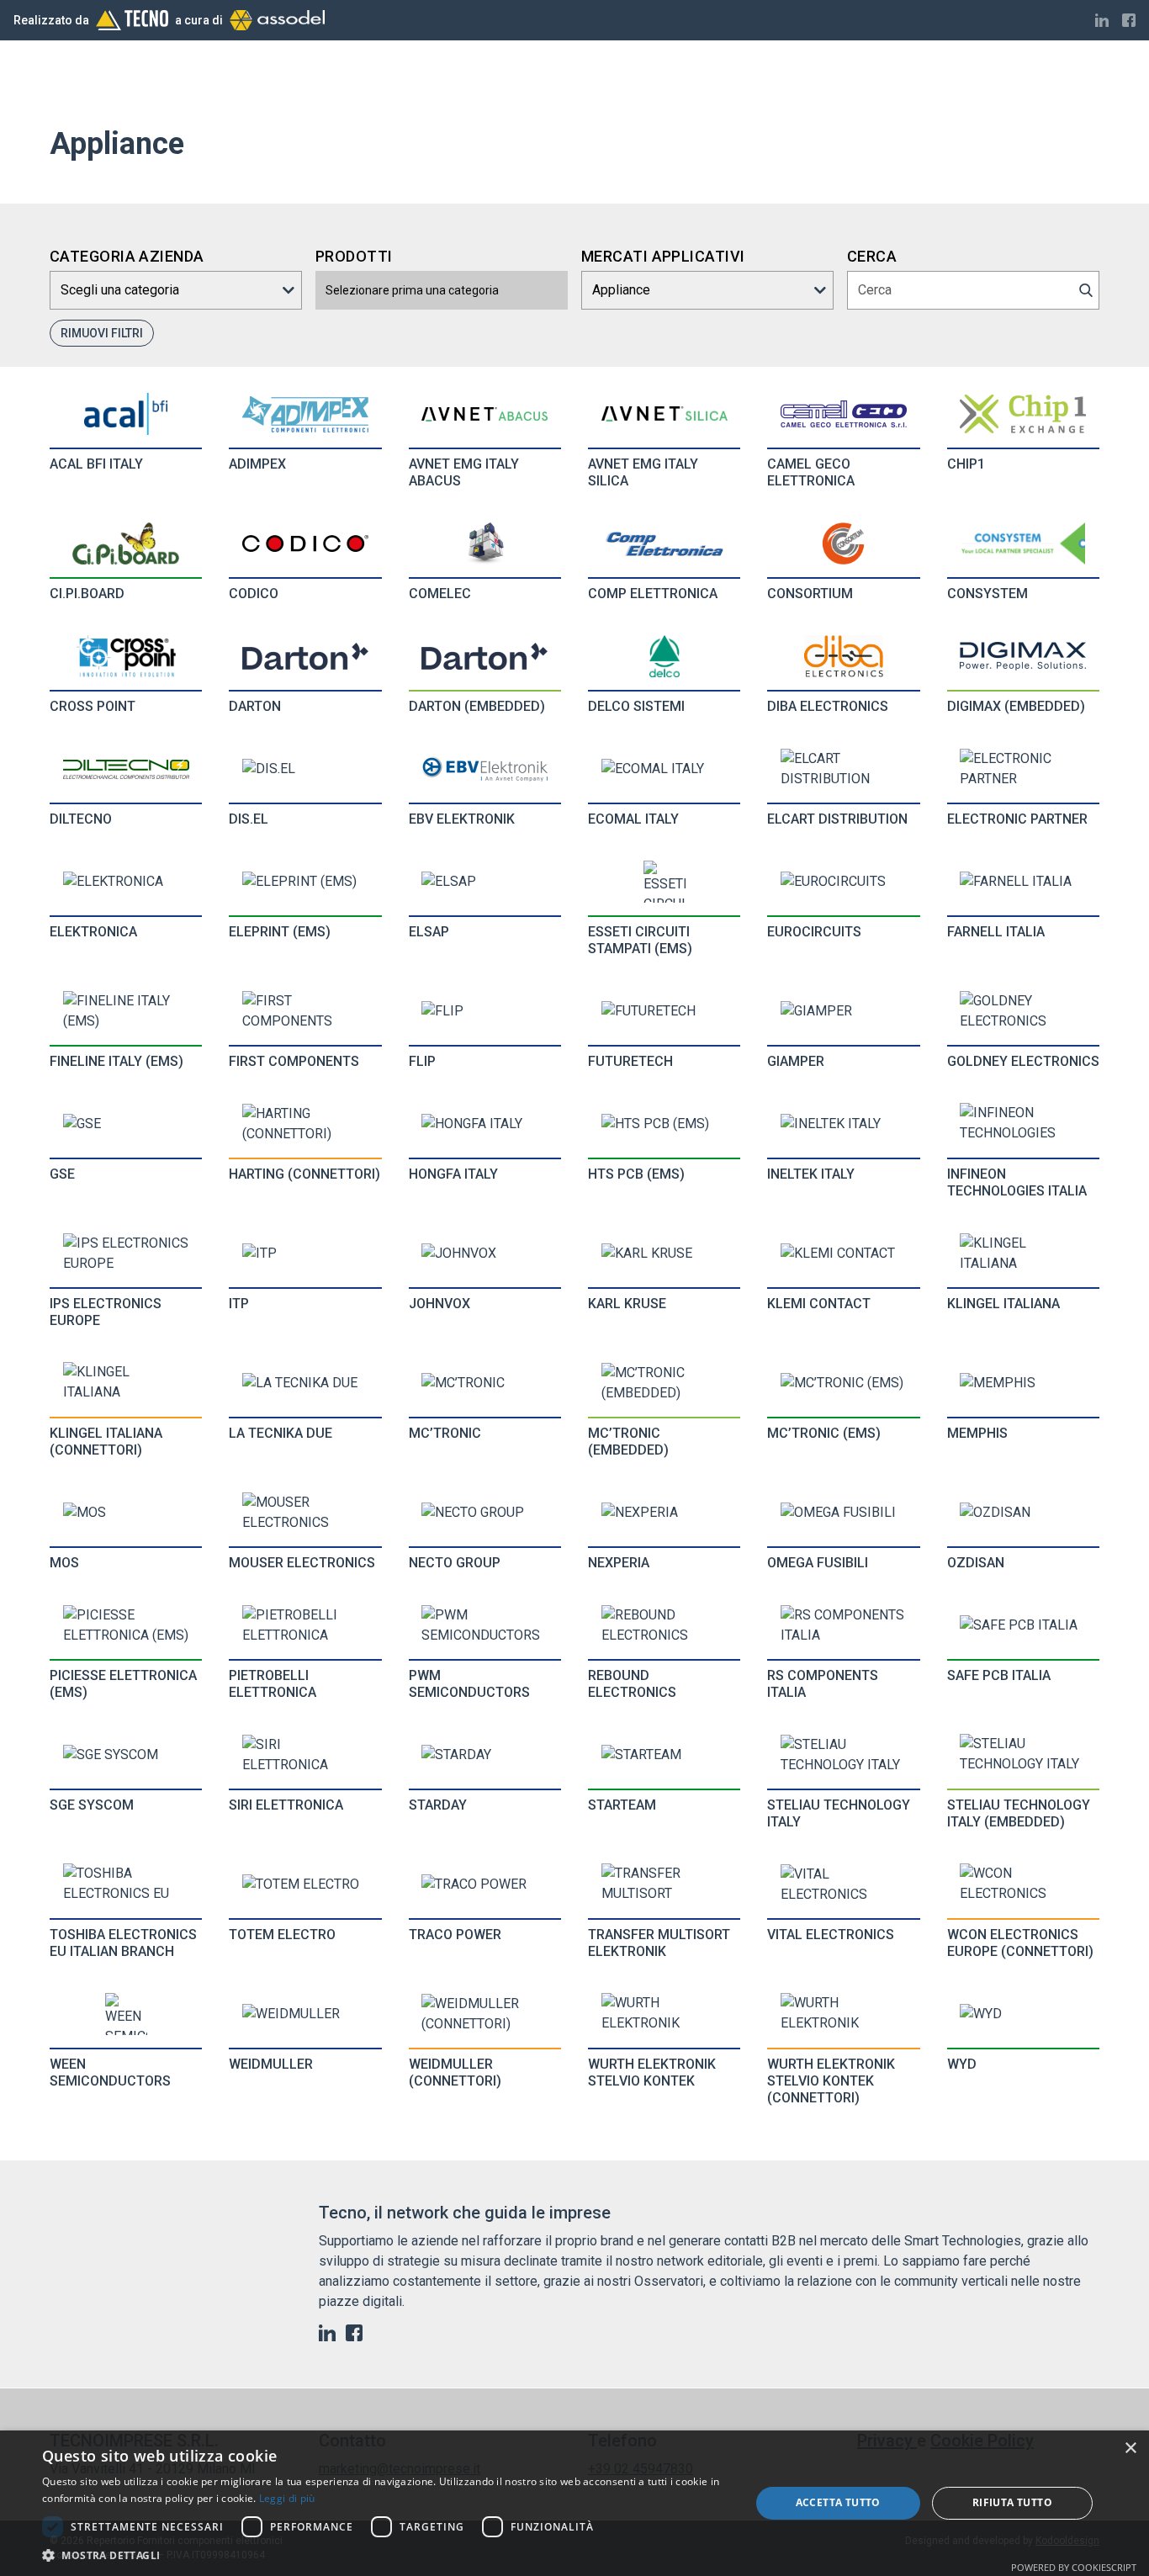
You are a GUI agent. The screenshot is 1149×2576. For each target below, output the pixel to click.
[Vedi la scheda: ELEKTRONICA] (126, 882)
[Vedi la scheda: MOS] (126, 1513)
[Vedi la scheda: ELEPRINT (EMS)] (305, 882)
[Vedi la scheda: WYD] (1023, 2014)
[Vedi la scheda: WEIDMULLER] (305, 2014)
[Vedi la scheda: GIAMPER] (844, 1011)
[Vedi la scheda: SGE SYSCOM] (126, 1755)
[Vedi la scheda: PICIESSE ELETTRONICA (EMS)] (126, 1625)
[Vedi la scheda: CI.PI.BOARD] (126, 543)
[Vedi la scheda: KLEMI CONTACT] (844, 1254)
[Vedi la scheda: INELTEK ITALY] (844, 1124)
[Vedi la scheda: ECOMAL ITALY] (665, 769)
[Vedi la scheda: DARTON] (305, 656)
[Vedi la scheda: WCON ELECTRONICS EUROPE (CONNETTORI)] (1023, 1884)
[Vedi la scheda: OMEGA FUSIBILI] (844, 1513)
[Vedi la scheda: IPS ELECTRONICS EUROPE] (126, 1254)
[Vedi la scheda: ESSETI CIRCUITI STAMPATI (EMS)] (665, 882)
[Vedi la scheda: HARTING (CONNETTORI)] (305, 1124)
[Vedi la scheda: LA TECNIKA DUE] (305, 1383)
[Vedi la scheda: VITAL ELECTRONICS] (844, 1884)
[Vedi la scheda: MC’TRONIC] (484, 1383)
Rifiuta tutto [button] (1012, 2502)
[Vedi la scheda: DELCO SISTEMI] (665, 656)
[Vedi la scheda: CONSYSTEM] (1023, 543)
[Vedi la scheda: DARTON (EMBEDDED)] (484, 656)
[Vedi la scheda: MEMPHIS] (1023, 1383)
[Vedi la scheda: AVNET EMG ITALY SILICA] (665, 414)
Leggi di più (287, 2498)
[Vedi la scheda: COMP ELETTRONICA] (665, 544)
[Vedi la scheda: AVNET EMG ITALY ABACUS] (484, 414)
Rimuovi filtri (102, 333)
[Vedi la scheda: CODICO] (305, 543)
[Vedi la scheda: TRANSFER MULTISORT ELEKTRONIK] (665, 1884)
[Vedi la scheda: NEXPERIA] (665, 1513)
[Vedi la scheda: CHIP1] (1023, 414)
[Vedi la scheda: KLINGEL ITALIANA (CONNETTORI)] (126, 1383)
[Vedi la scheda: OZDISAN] (1023, 1513)
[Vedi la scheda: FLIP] (484, 1011)
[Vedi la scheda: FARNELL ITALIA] (1023, 882)
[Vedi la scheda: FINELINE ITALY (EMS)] (126, 1011)
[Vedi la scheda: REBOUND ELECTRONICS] (665, 1625)
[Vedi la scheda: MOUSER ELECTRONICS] (305, 1513)
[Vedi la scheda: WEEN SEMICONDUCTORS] (126, 2014)
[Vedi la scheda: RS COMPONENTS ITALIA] (844, 1625)
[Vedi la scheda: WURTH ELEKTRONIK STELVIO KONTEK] (665, 2014)
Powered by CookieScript (1074, 2567)
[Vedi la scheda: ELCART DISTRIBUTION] (844, 769)
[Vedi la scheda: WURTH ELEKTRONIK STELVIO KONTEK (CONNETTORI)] (844, 2014)
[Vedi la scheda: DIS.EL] (305, 769)
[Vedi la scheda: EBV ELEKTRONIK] (484, 769)
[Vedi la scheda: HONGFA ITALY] (484, 1124)
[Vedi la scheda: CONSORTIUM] (844, 543)
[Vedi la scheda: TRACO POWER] (484, 1884)
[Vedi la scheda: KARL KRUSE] (665, 1254)
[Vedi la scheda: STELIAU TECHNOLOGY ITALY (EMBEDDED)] (1023, 1755)
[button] (385, 2555)
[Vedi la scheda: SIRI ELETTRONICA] (305, 1755)
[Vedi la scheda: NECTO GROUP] (484, 1513)
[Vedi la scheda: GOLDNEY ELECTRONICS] (1023, 1011)
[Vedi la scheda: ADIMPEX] (305, 414)
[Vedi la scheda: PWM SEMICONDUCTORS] (484, 1625)
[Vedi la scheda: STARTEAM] (665, 1755)
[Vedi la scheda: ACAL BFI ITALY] (126, 414)
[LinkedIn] (1102, 20)
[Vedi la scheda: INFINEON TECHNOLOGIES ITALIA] (1023, 1124)
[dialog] (574, 2503)
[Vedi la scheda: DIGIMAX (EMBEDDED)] (1023, 656)
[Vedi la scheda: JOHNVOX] (484, 1254)
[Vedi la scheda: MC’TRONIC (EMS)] (844, 1383)
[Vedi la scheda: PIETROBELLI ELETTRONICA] (305, 1625)
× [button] (1130, 2449)
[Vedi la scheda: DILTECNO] (126, 769)
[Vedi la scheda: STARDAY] (484, 1755)
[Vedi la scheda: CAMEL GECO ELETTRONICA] (844, 414)
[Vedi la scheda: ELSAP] (484, 882)
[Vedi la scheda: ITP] (305, 1254)
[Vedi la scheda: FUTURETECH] (665, 1011)
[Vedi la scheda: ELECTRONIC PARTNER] (1023, 769)
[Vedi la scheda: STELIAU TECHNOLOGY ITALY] (844, 1755)
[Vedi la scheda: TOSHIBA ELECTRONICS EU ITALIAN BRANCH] (126, 1884)
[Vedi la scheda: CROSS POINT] (126, 656)
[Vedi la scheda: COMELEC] (484, 543)
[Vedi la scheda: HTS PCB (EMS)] (665, 1124)
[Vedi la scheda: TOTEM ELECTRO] (305, 1884)
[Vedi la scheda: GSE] (126, 1124)
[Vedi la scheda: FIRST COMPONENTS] (305, 1011)
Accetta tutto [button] (838, 2502)
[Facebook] (1129, 20)
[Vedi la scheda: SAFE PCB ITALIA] (1023, 1625)
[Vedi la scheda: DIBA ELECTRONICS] (844, 656)
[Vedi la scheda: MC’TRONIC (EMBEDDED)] (665, 1383)
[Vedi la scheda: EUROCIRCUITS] (844, 882)
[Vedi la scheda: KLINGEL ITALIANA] (1023, 1254)
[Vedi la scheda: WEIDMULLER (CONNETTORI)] (484, 2014)
